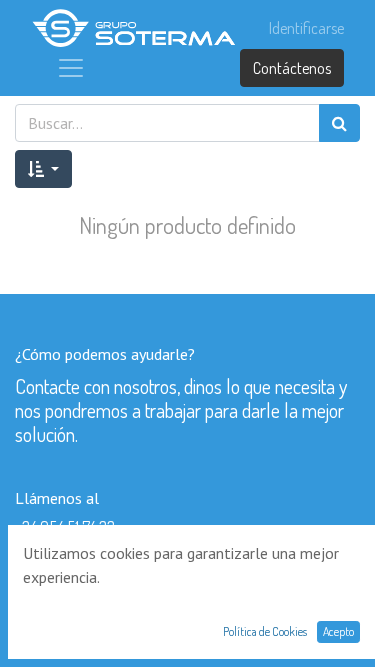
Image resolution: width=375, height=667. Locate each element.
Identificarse (306, 28)
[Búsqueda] (339, 123)
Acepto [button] (338, 631)
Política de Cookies (265, 631)
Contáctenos (292, 68)
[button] (43, 169)
